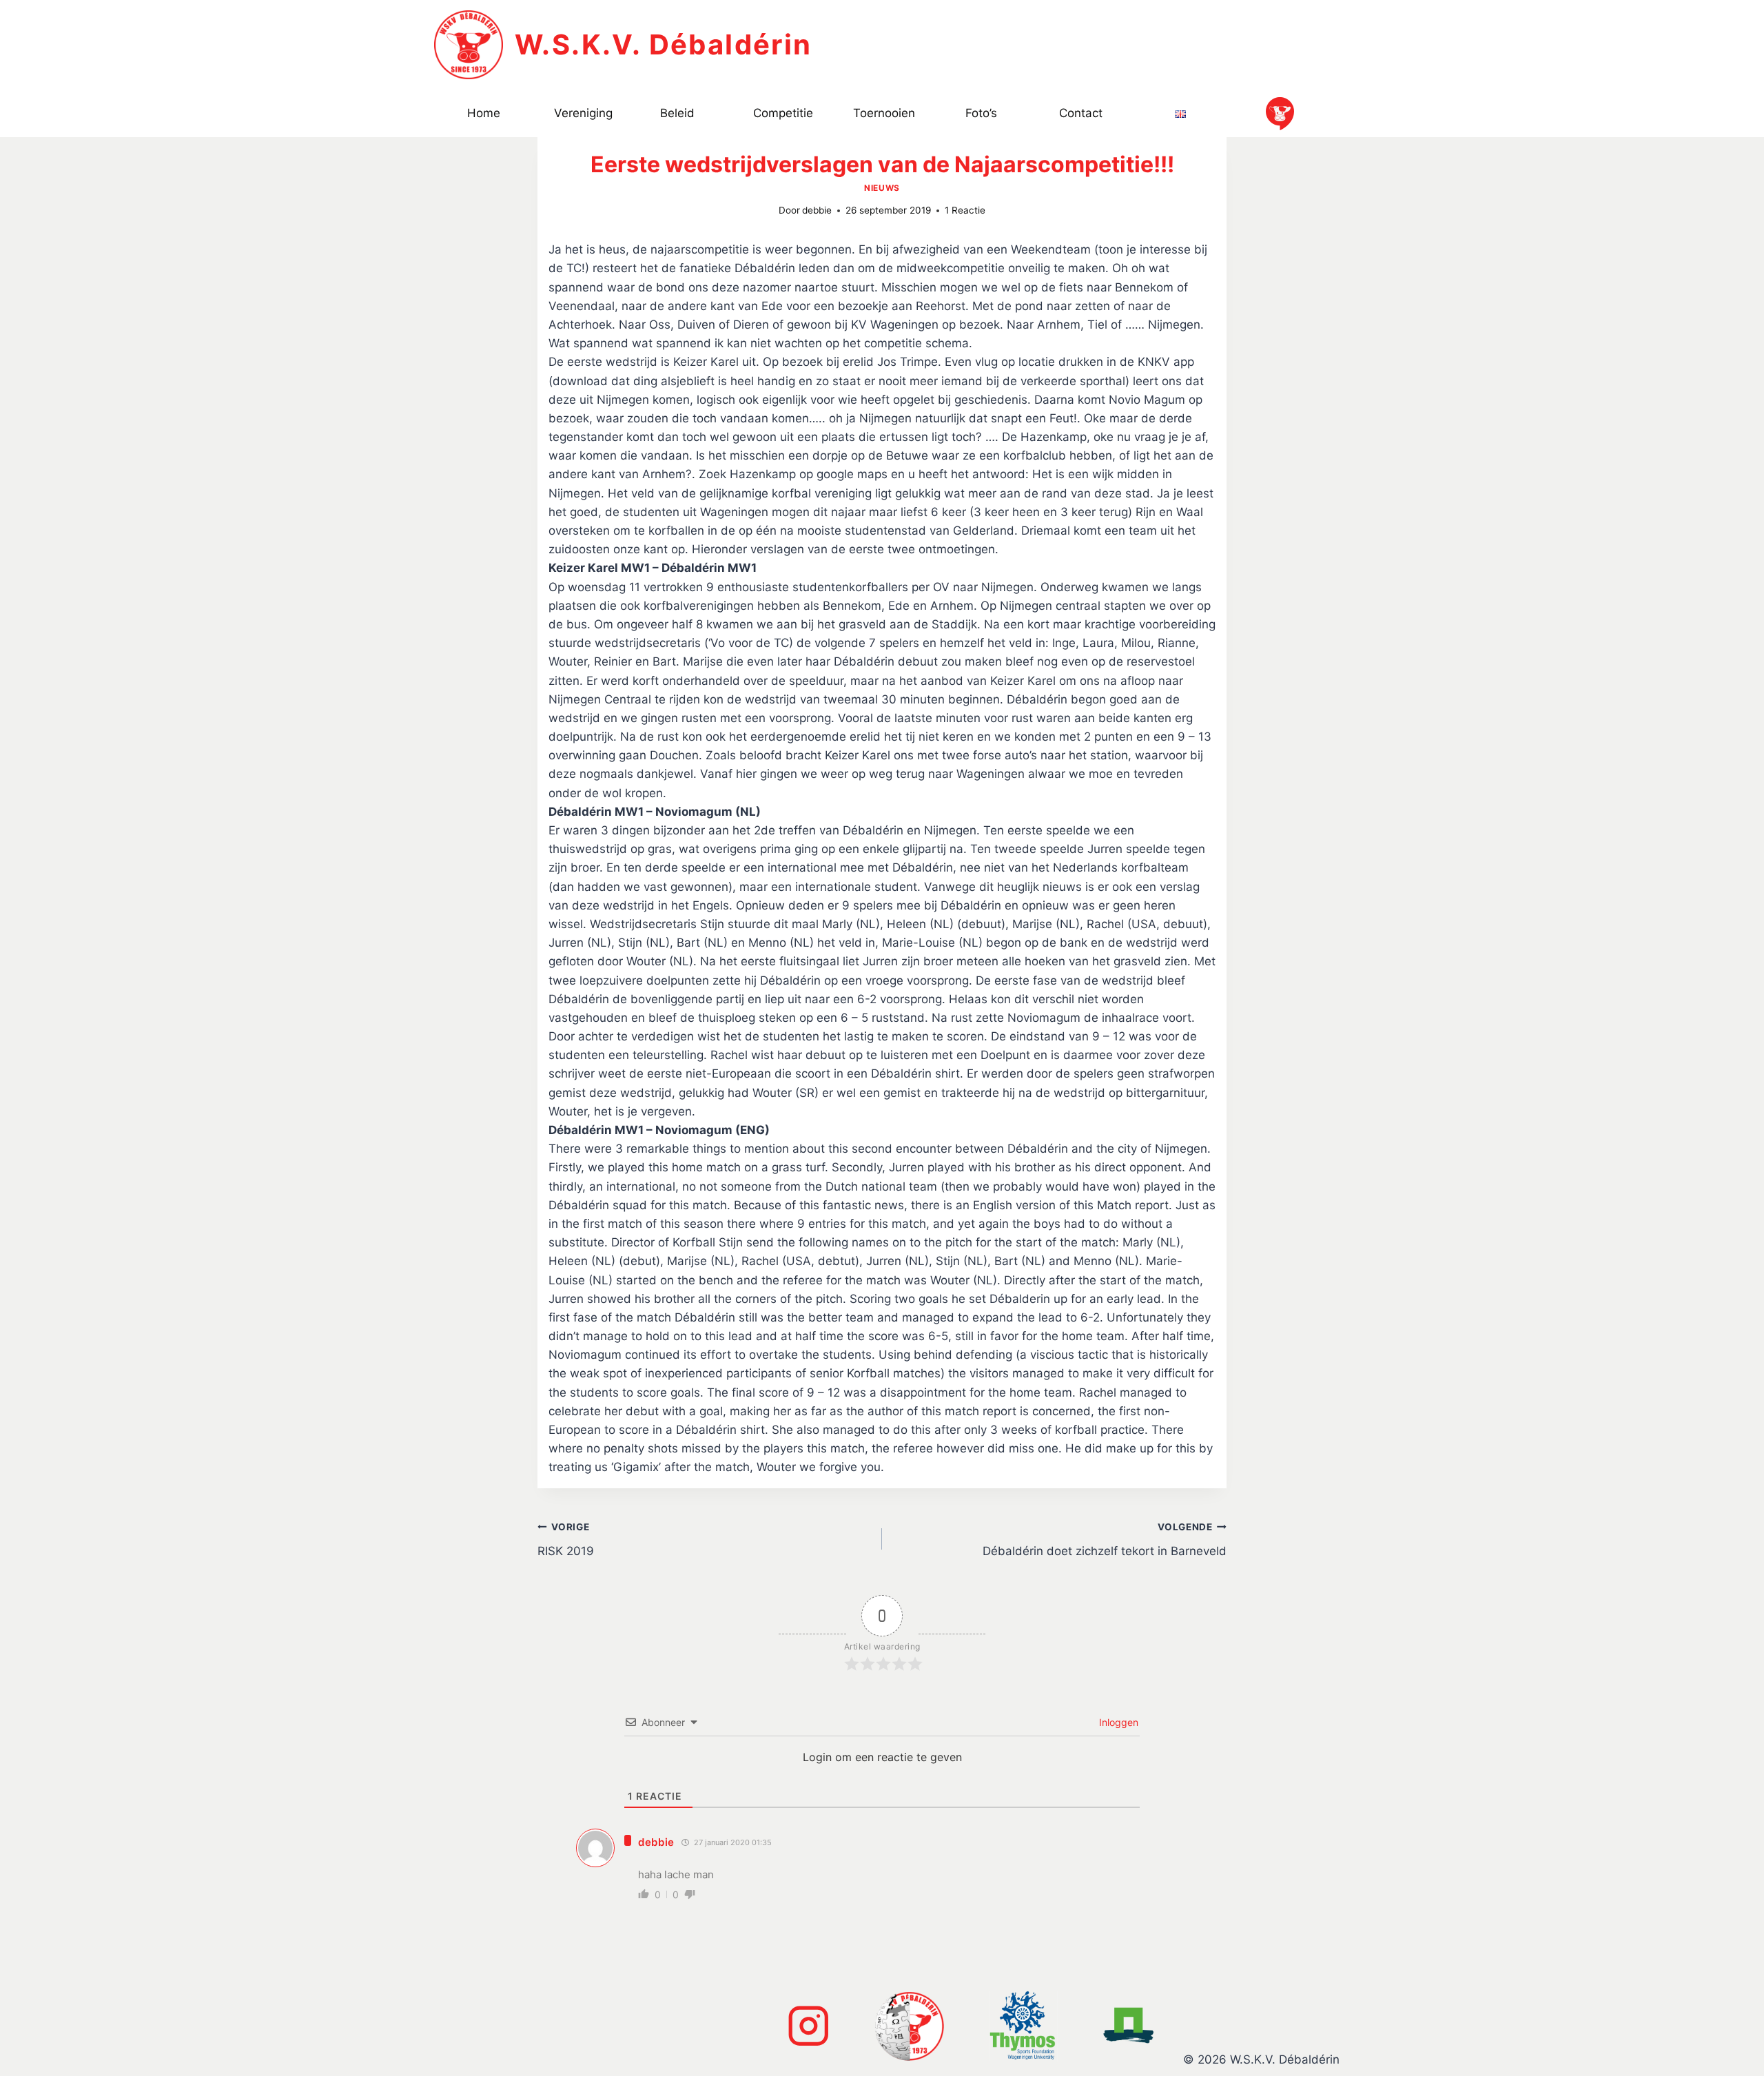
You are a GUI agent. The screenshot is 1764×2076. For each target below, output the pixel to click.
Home (484, 113)
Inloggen (1117, 1722)
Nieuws (882, 188)
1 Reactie (965, 210)
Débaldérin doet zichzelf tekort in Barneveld (1105, 1540)
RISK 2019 (566, 1540)
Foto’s (981, 113)
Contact (1081, 113)
